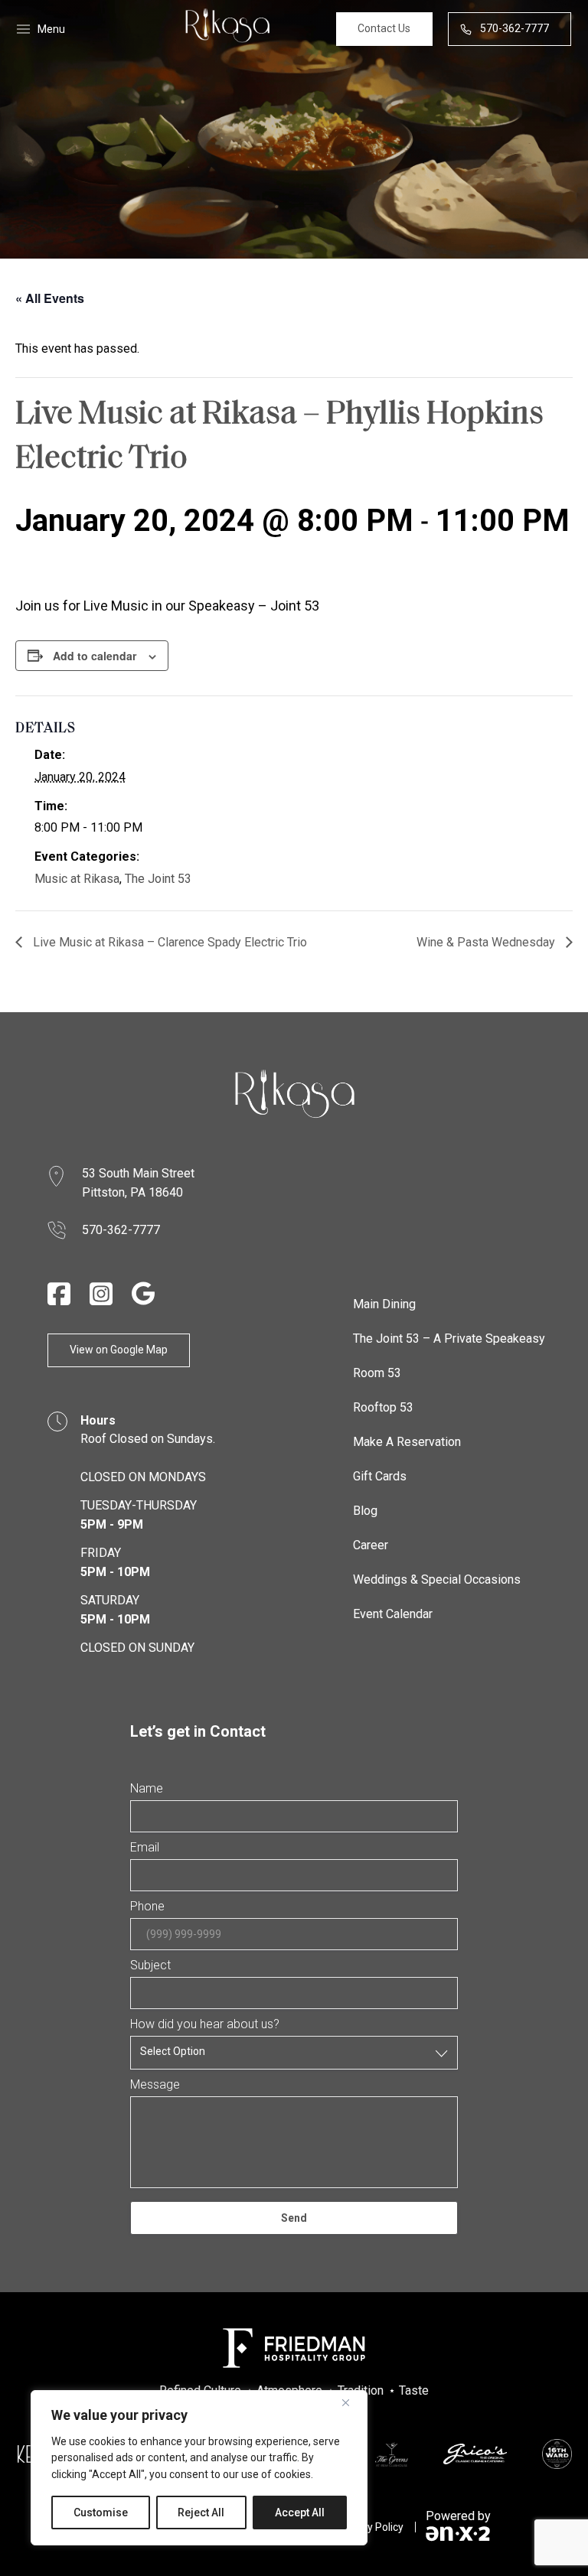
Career (371, 1545)
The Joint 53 (158, 879)
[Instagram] (101, 1294)
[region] (199, 2468)
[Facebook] (59, 1294)
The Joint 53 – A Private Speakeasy (449, 1338)
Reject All (201, 2512)
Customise (101, 2512)
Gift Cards (380, 1476)
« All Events (50, 298)
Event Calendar (393, 1614)
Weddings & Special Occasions (437, 1579)
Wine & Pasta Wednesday (487, 942)
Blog (365, 1511)
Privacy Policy (371, 2527)
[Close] (351, 2403)
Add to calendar (95, 656)
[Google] (143, 1293)
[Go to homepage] (294, 1094)
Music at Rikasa (77, 879)
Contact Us (384, 28)
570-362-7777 (514, 28)
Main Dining (384, 1304)
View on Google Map (119, 1350)
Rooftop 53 (383, 1407)
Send (294, 2218)
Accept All (300, 2512)
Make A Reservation (407, 1442)
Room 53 (377, 1373)
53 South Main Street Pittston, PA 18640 (140, 1183)
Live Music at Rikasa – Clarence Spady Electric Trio (168, 942)
